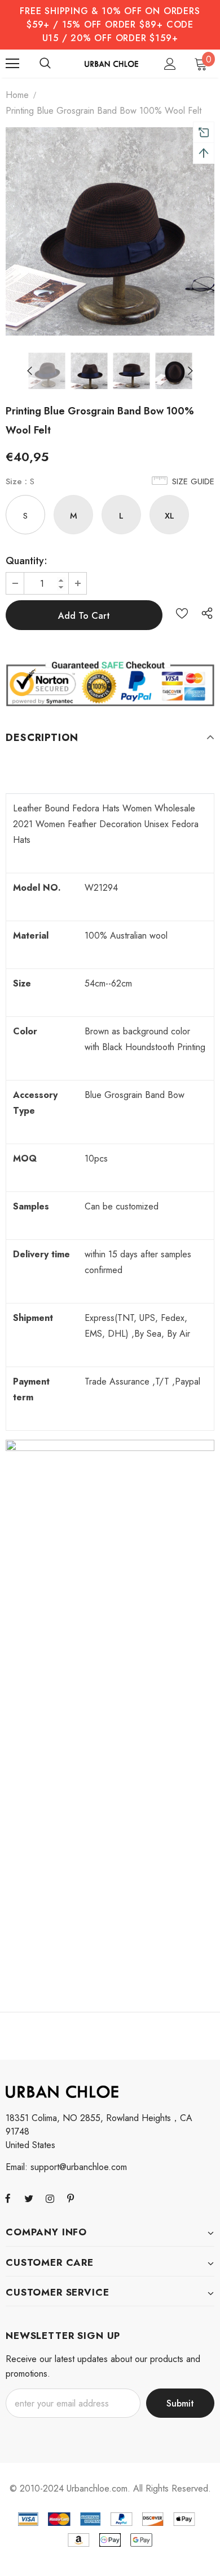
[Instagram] (50, 2198)
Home (17, 95)
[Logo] (111, 63)
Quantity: (27, 561)
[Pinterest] (71, 2198)
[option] (110, 231)
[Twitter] (29, 2198)
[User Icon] (170, 64)
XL (170, 516)
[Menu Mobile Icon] (12, 64)
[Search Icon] (45, 64)
